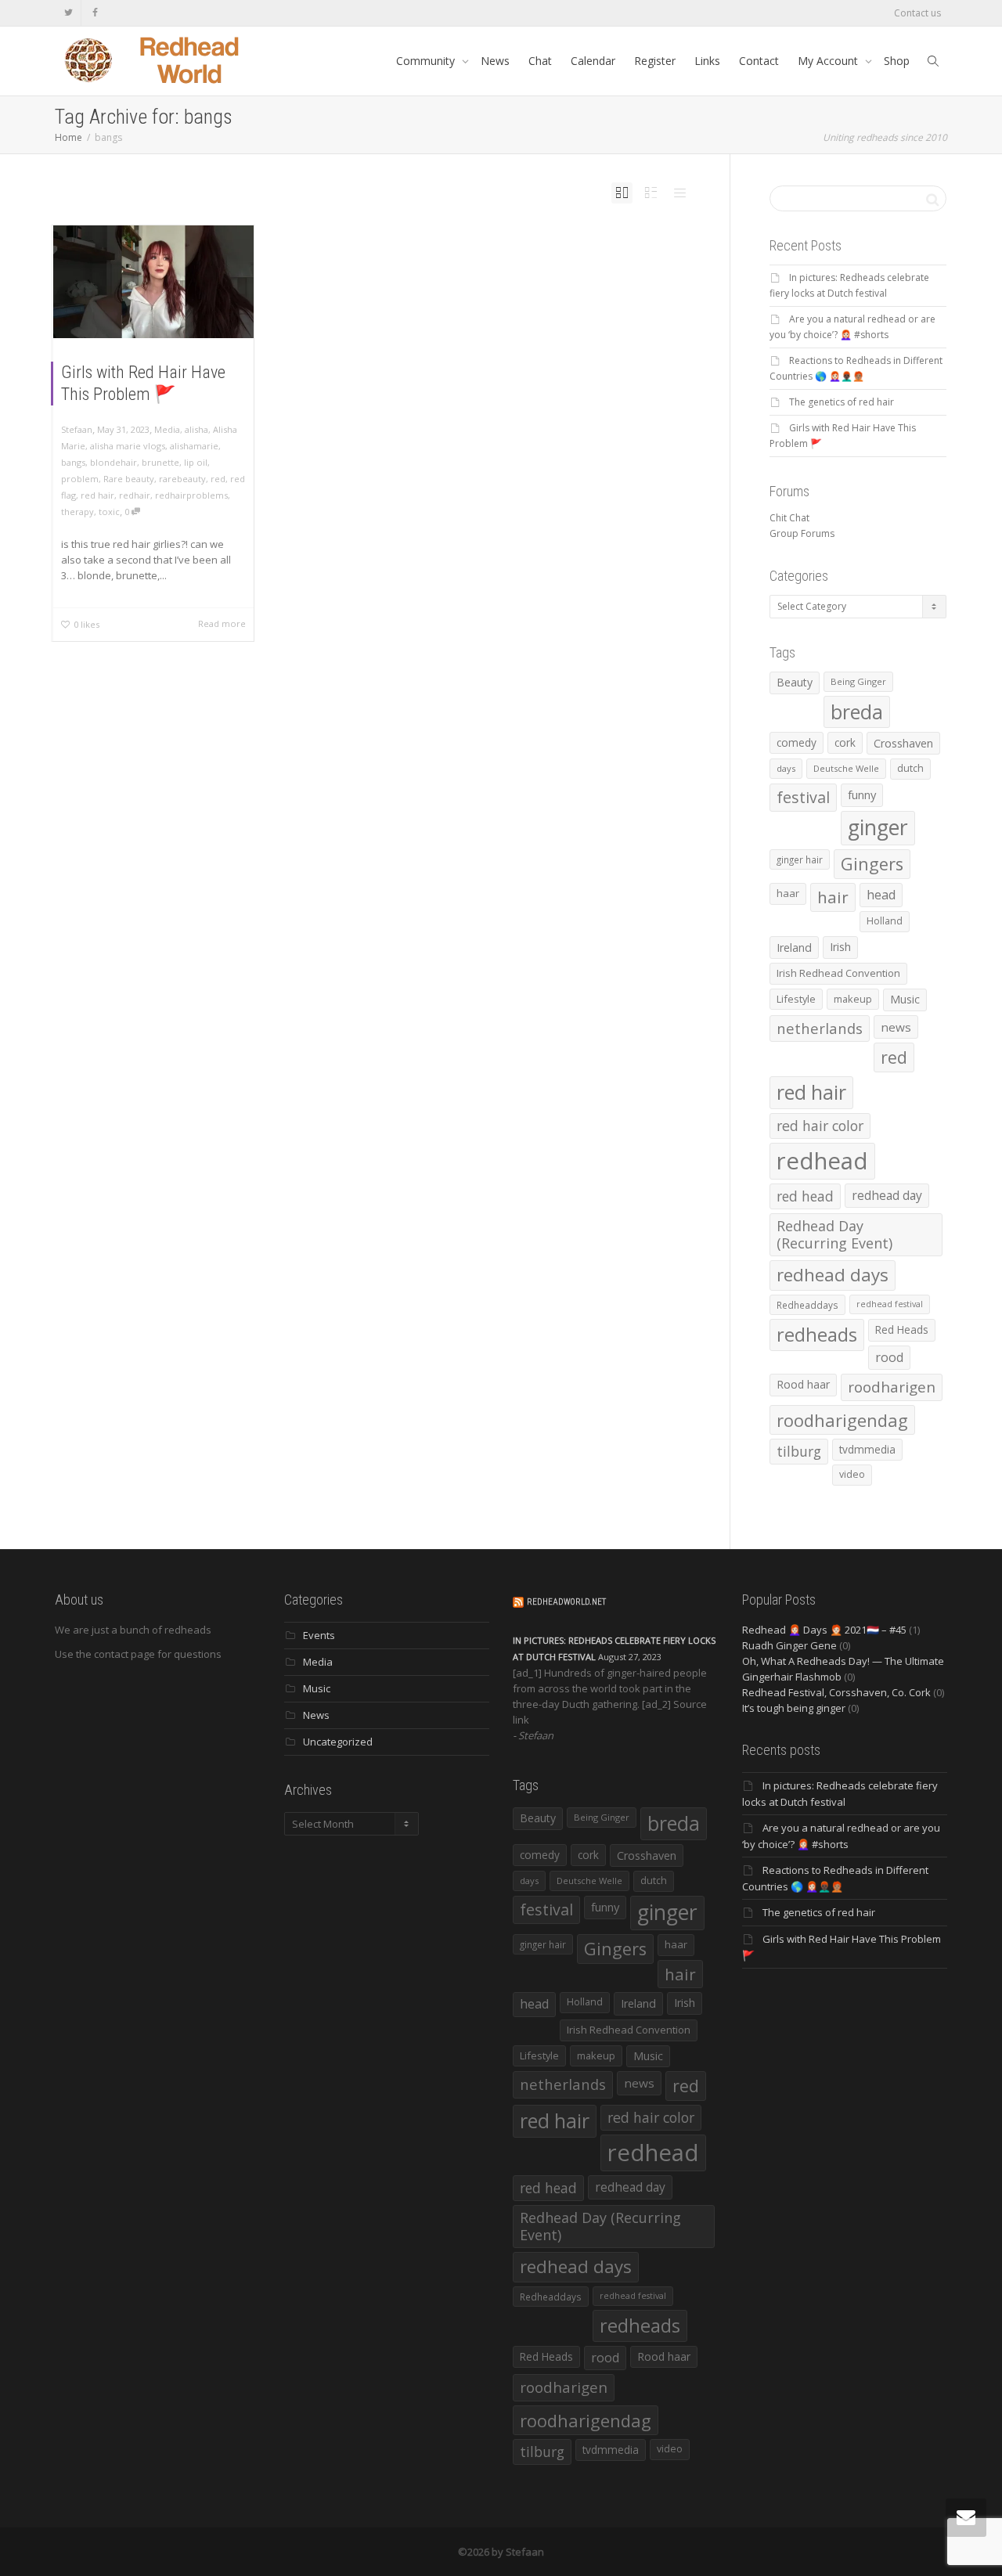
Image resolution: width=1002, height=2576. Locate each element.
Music (905, 999)
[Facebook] (95, 13)
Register (655, 61)
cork (845, 742)
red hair (97, 495)
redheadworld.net (566, 1602)
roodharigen (892, 1387)
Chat (540, 61)
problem (80, 479)
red (218, 479)
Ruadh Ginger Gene (789, 1645)
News (495, 61)
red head (805, 1196)
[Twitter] (68, 13)
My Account (829, 61)
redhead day (887, 1195)
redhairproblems (191, 495)
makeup (853, 999)
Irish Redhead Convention (838, 973)
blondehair (114, 462)
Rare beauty (129, 479)
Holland (885, 921)
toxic (109, 512)
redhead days (833, 1275)
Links (707, 61)
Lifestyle (796, 999)
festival (803, 797)
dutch (910, 768)
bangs (73, 462)
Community (427, 61)
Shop (897, 61)
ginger (878, 827)
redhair (135, 495)
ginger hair (800, 859)
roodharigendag (842, 1420)
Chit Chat (789, 518)
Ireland (794, 948)
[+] (153, 282)
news (896, 1027)
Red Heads (902, 1329)
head (881, 895)
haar (788, 893)
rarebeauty (182, 479)
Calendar (593, 61)
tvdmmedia (867, 1449)
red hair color (820, 1126)
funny (862, 794)
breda (857, 712)
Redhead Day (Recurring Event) (834, 1234)
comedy (797, 742)
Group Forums (802, 533)
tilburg (799, 1451)
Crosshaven (903, 743)
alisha (196, 429)
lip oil (196, 462)
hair (833, 897)
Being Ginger (858, 681)
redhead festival (890, 1304)
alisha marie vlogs (128, 446)
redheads (817, 1335)
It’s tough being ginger (794, 1708)
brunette (160, 462)
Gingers (872, 864)
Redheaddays (807, 1305)
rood (889, 1357)
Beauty (795, 682)
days (786, 768)
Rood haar (803, 1384)
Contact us (917, 13)
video (852, 1474)
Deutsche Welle (846, 768)
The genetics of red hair (842, 402)
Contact (759, 61)
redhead (822, 1161)
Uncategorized (338, 1742)
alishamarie (194, 446)
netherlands (820, 1028)
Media (167, 429)
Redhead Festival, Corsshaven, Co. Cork (836, 1692)
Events (319, 1635)
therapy (77, 512)
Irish (840, 947)
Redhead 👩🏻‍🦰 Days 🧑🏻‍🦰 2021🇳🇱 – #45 (824, 1630)
